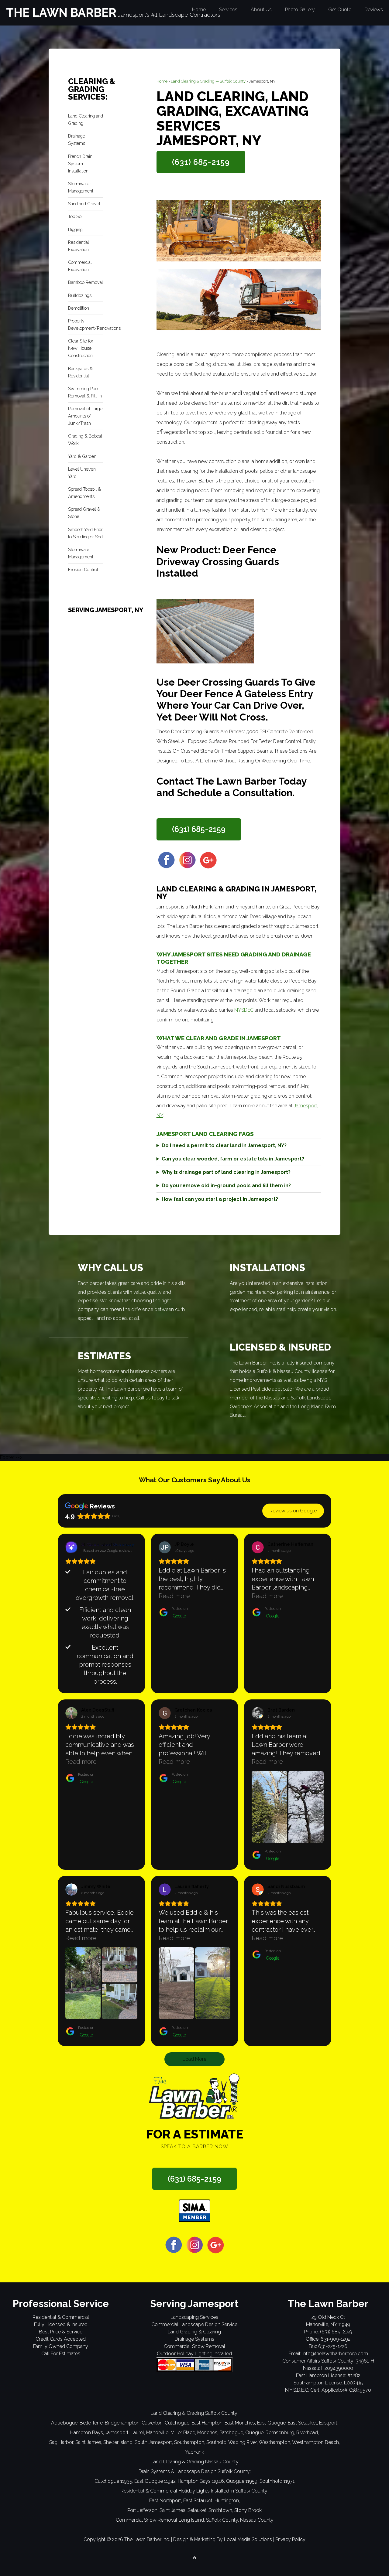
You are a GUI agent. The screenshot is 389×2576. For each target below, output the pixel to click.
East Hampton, (207, 2423)
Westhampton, (275, 2442)
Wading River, (243, 2442)
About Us (261, 10)
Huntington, (227, 2501)
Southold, (217, 2442)
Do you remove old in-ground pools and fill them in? (226, 1186)
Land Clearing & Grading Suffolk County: (194, 2413)
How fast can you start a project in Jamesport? (220, 1199)
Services (228, 10)
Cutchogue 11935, (114, 2481)
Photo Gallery (300, 10)
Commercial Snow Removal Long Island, (160, 2520)
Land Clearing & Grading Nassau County (195, 2462)
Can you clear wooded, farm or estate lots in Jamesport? (233, 1159)
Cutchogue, (177, 2423)
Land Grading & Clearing (194, 2332)
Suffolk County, (222, 2520)
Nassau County (257, 2520)
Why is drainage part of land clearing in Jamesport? (226, 1172)
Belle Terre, (92, 2423)
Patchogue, (232, 2433)
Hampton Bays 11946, (201, 2481)
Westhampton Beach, (316, 2442)
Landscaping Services (194, 2317)
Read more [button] (174, 1596)
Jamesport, (117, 2433)
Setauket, (197, 2510)
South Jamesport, (154, 2442)
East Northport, (166, 2501)
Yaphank (194, 2452)
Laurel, (138, 2433)
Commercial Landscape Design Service (194, 2324)
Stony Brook (248, 2510)
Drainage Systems (194, 2339)
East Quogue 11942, (155, 2481)
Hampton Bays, (87, 2433)
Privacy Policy (290, 2539)
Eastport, (329, 2423)
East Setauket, (303, 2423)
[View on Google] (165, 1547)
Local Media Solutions (248, 2539)
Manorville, (158, 2433)
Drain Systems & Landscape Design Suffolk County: (195, 2471)
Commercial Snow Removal (194, 2346)
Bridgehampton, (123, 2423)
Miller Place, (183, 2433)
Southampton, (190, 2442)
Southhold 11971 (277, 2481)
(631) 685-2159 (201, 162)
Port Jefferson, (143, 2510)
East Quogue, (272, 2423)
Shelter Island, (118, 2442)
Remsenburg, (280, 2433)
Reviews (374, 10)
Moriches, (208, 2433)
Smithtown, (221, 2510)
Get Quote (340, 10)
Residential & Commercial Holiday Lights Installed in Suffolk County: (194, 2491)
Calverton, (153, 2423)
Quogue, (255, 2433)
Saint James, (89, 2442)
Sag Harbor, (62, 2442)
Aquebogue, (65, 2423)
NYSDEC (244, 1010)
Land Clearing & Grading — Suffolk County (208, 81)
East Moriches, (240, 2423)
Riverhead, (308, 2433)
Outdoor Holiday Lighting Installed (194, 2354)
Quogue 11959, (242, 2481)
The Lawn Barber (61, 13)
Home (199, 10)
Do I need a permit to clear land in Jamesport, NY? (224, 1145)
